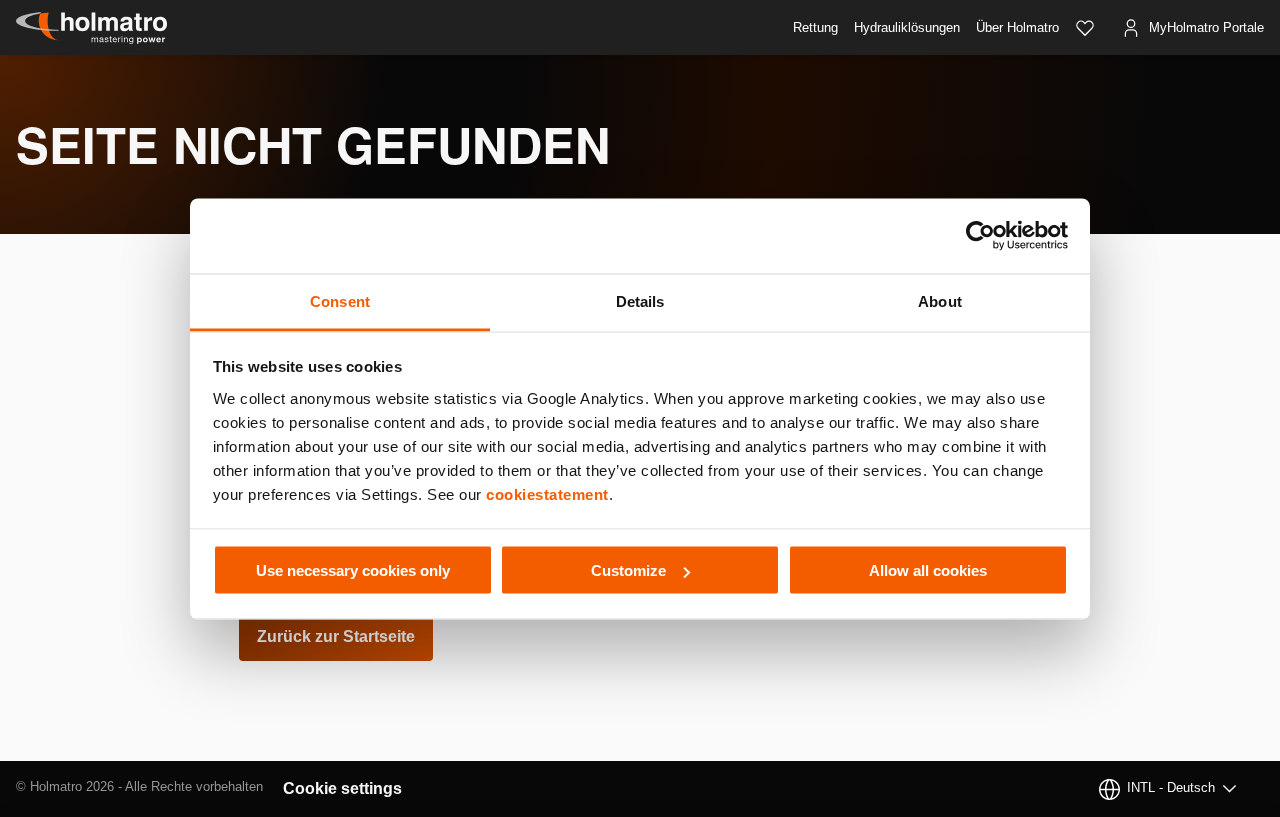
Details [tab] (640, 300)
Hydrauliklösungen (907, 27)
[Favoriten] (1085, 28)
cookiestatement (547, 493)
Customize (628, 570)
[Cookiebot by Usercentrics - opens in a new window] (980, 236)
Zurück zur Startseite (336, 636)
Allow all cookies (928, 570)
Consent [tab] (340, 300)
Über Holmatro (1017, 27)
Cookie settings (342, 788)
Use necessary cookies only (353, 570)
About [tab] (940, 300)
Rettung (815, 27)
